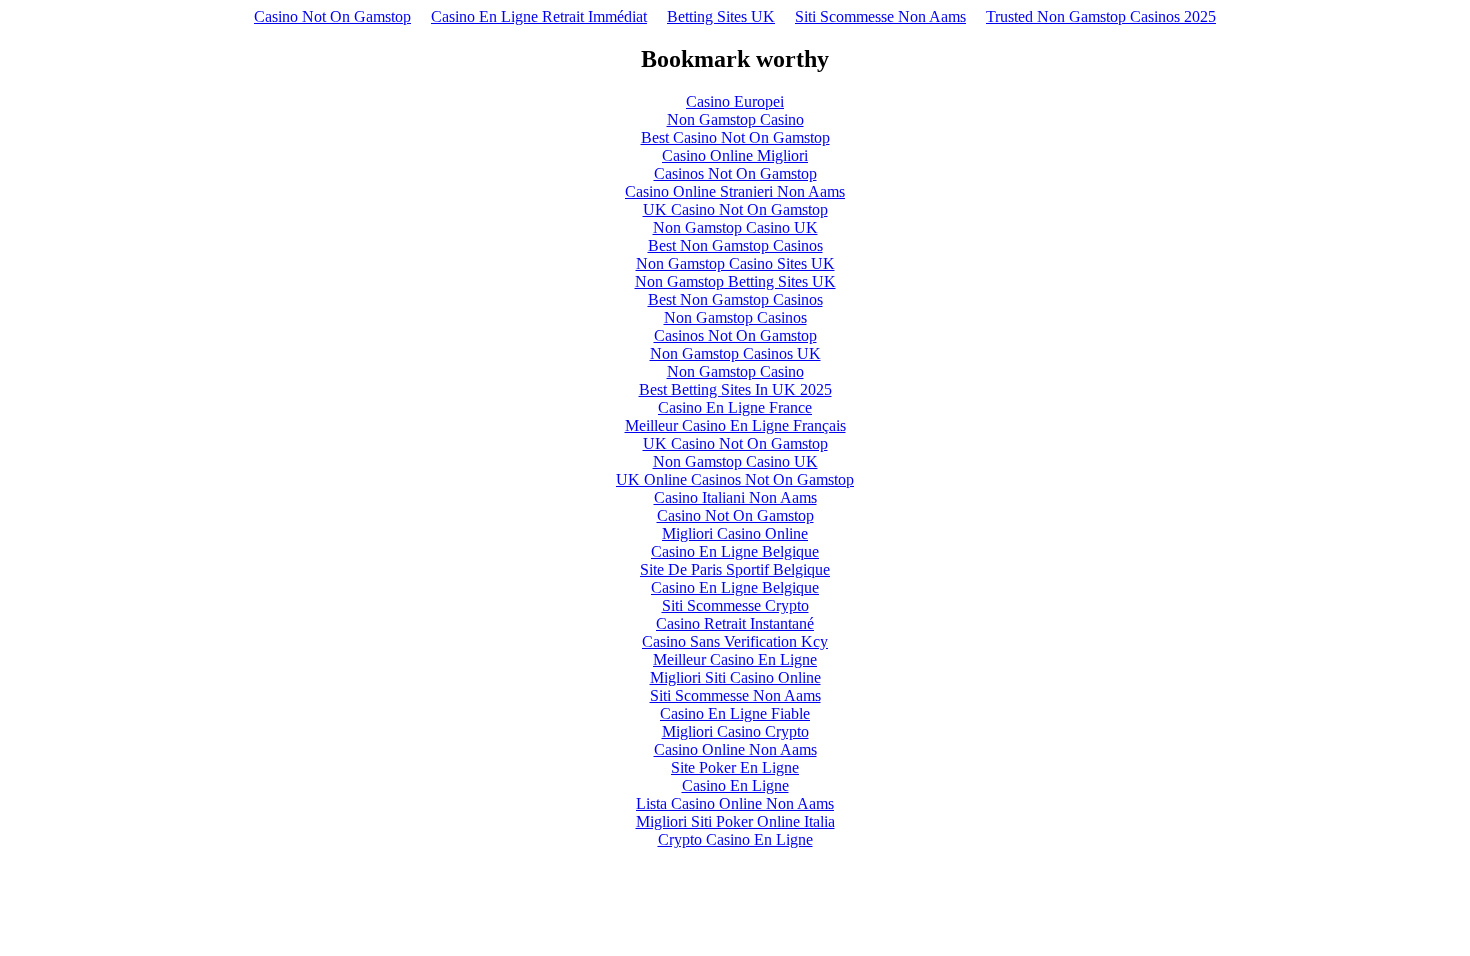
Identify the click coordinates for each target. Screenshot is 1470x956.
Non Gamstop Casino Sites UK (735, 263)
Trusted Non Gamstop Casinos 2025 (1101, 16)
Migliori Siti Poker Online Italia (735, 821)
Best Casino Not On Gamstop (735, 137)
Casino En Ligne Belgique (735, 551)
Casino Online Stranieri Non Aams (735, 191)
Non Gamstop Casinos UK (735, 353)
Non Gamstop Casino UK (735, 227)
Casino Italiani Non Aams (735, 497)
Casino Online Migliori (735, 155)
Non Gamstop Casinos (735, 317)
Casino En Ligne (735, 785)
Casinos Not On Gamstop (735, 173)
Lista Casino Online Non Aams (735, 803)
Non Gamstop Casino (735, 119)
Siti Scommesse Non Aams (880, 16)
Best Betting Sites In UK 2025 (735, 389)
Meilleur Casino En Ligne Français (735, 425)
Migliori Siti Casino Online (735, 677)
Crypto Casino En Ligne (735, 839)
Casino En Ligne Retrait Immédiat (539, 16)
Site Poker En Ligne (735, 767)
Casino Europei (735, 101)
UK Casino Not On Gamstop (735, 209)
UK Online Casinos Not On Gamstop (735, 479)
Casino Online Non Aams (735, 749)
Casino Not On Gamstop (332, 16)
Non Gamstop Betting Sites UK (735, 281)
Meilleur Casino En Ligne (735, 659)
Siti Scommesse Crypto (735, 605)
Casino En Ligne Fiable (735, 713)
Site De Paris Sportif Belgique (735, 569)
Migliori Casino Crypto (735, 731)
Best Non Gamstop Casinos (735, 245)
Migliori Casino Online (735, 533)
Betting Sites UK (721, 16)
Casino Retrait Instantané (735, 623)
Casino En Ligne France (735, 407)
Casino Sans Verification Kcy (735, 641)
